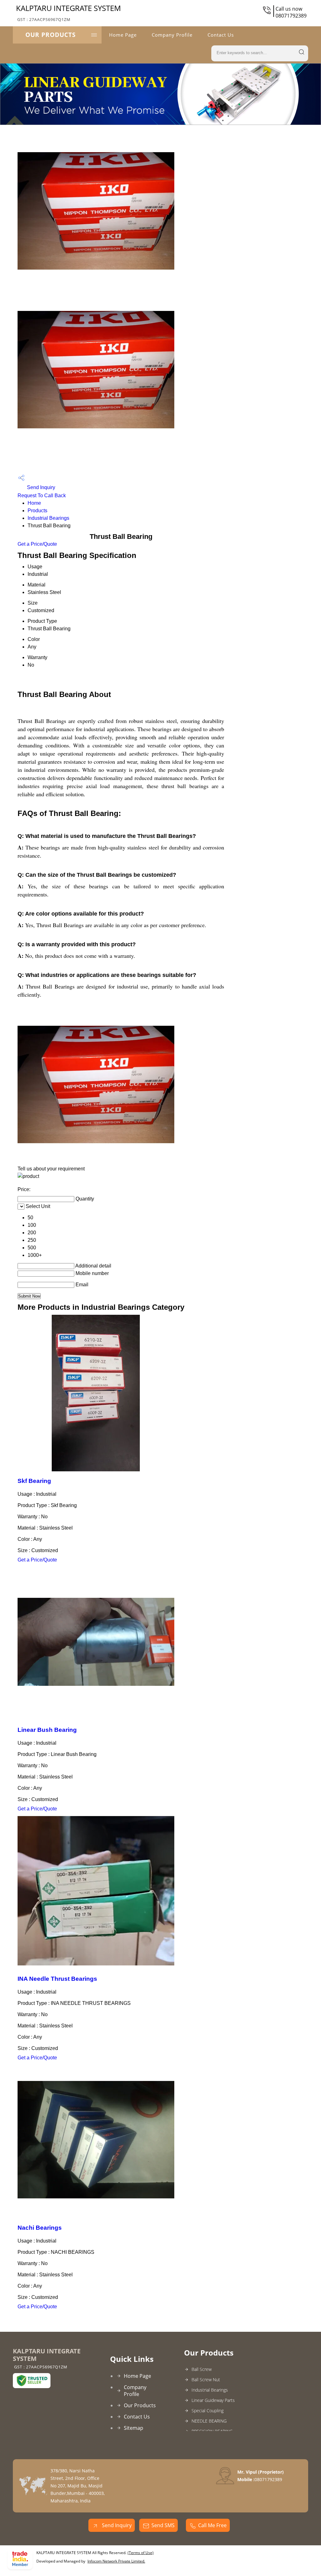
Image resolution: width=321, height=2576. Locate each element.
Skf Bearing (34, 1481)
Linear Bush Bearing (47, 1730)
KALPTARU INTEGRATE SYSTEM (68, 13)
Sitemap (134, 2428)
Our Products (50, 35)
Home (34, 503)
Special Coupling (208, 2411)
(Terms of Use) (141, 2553)
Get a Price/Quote (37, 544)
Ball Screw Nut (206, 2380)
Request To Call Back (42, 496)
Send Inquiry (40, 487)
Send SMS (163, 2525)
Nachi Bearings (40, 2228)
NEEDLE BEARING (209, 2421)
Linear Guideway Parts (213, 2400)
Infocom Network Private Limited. (116, 2561)
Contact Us (221, 35)
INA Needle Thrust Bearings (57, 1979)
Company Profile (172, 35)
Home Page (123, 35)
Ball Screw (202, 2369)
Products (37, 511)
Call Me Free (212, 2525)
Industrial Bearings (48, 518)
